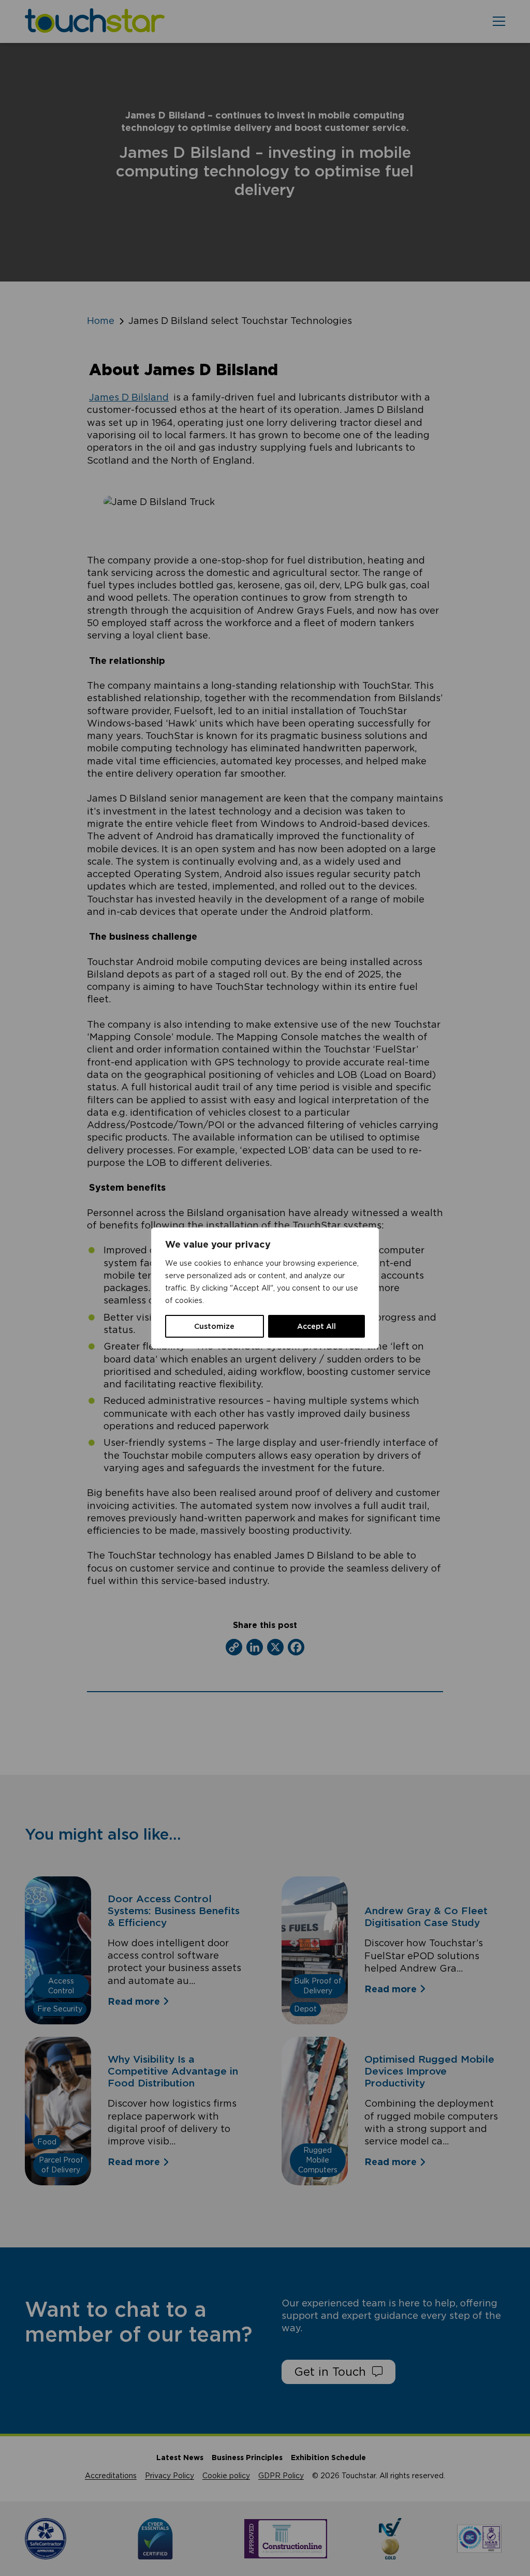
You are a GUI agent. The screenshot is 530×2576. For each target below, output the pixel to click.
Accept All (316, 1326)
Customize (214, 1326)
